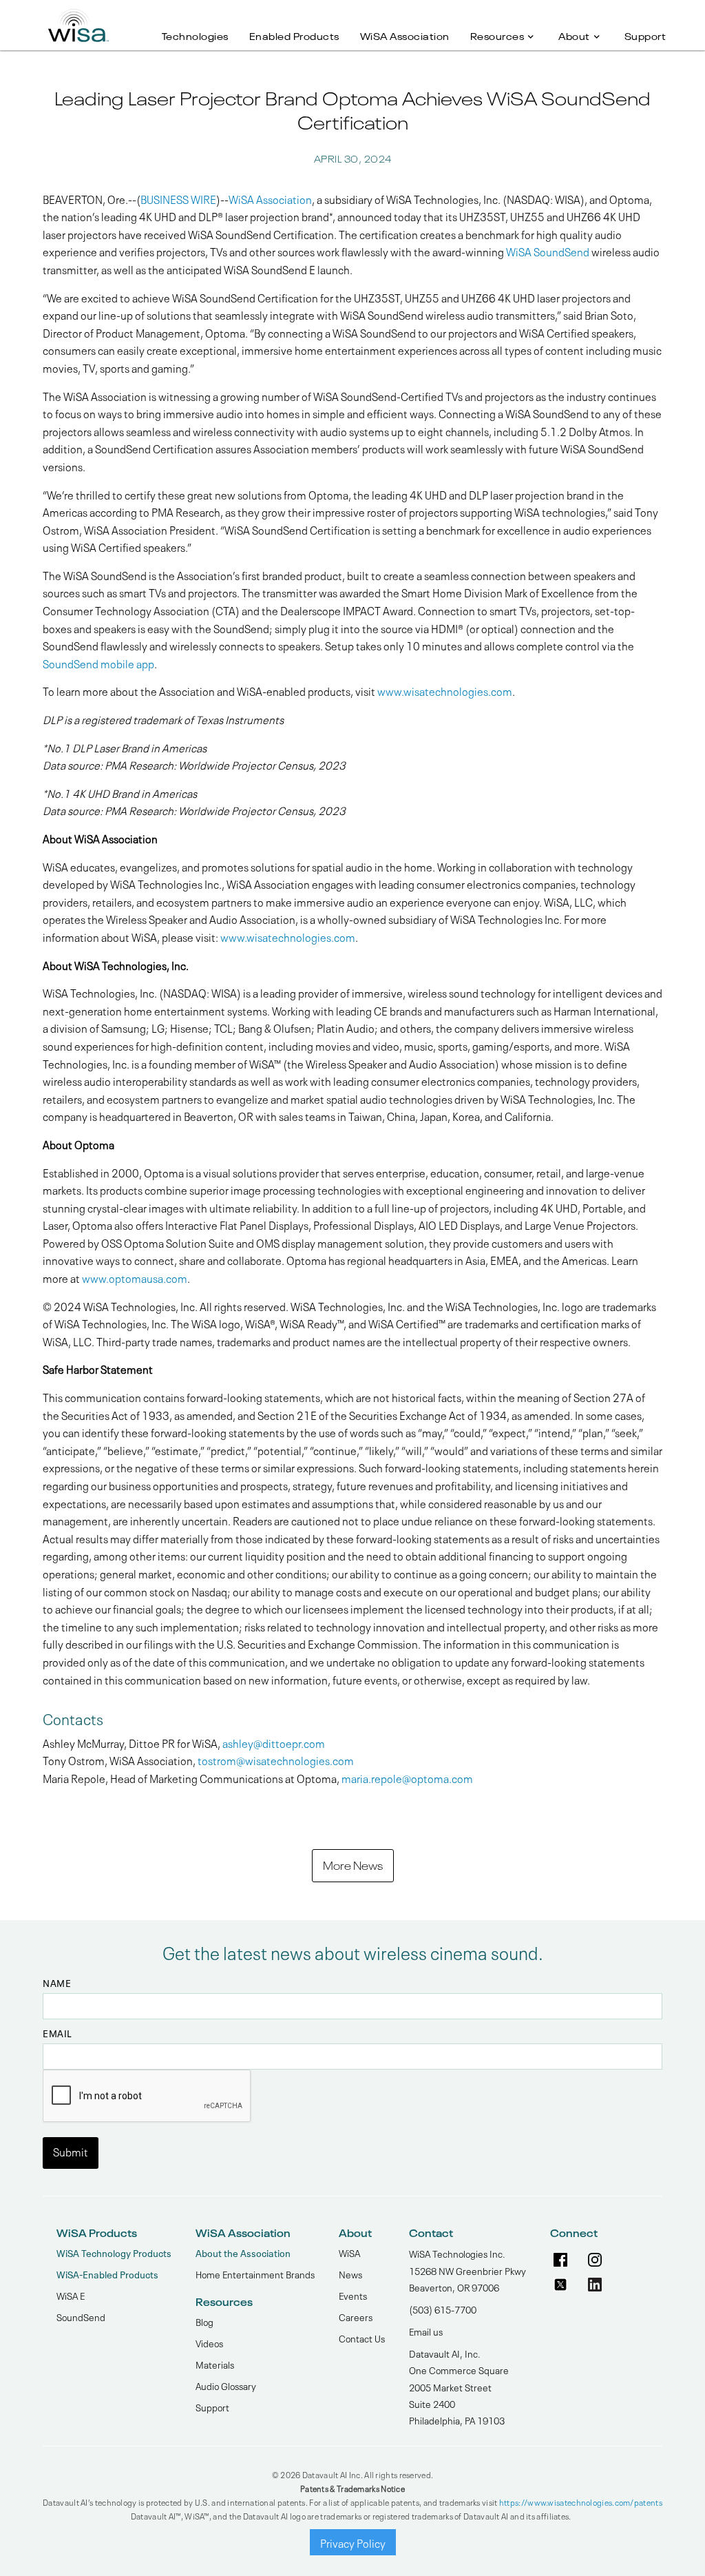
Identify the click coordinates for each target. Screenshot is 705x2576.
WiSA (349, 2252)
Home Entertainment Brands (255, 2274)
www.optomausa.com (134, 1277)
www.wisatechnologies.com (444, 690)
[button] (504, 29)
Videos (209, 2342)
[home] (78, 21)
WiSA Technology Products (114, 2253)
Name (57, 1983)
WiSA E (71, 2295)
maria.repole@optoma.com (407, 1778)
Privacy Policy (353, 2542)
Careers (356, 2316)
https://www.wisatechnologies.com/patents (581, 2502)
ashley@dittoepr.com (274, 1742)
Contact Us (362, 2338)
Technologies (195, 35)
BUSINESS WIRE (178, 198)
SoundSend (81, 2316)
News (350, 2274)
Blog (204, 2321)
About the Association (243, 2253)
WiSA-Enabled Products (107, 2274)
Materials (215, 2364)
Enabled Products (294, 35)
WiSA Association (405, 35)
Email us (426, 2331)
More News (353, 1864)
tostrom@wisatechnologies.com (276, 1760)
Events (353, 2295)
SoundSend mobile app (98, 663)
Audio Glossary (226, 2385)
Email (57, 2033)
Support (645, 35)
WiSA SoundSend (547, 251)
